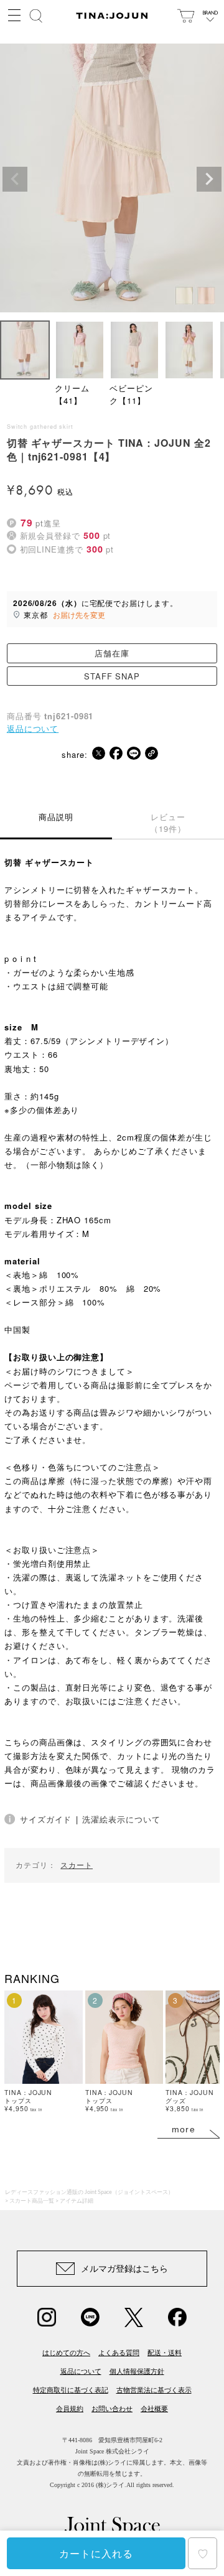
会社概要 (154, 2409)
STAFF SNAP (112, 676)
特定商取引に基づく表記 (71, 2390)
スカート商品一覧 (32, 2201)
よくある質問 (119, 2353)
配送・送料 (165, 2353)
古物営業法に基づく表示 (154, 2390)
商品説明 (56, 817)
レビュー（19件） (168, 823)
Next (209, 179)
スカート (77, 1865)
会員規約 (70, 2409)
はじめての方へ (66, 2353)
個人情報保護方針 (137, 2371)
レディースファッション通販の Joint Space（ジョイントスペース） (89, 2192)
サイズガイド (46, 1819)
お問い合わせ (112, 2409)
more (184, 2129)
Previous (15, 179)
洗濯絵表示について (121, 1819)
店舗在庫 (112, 653)
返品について (33, 728)
